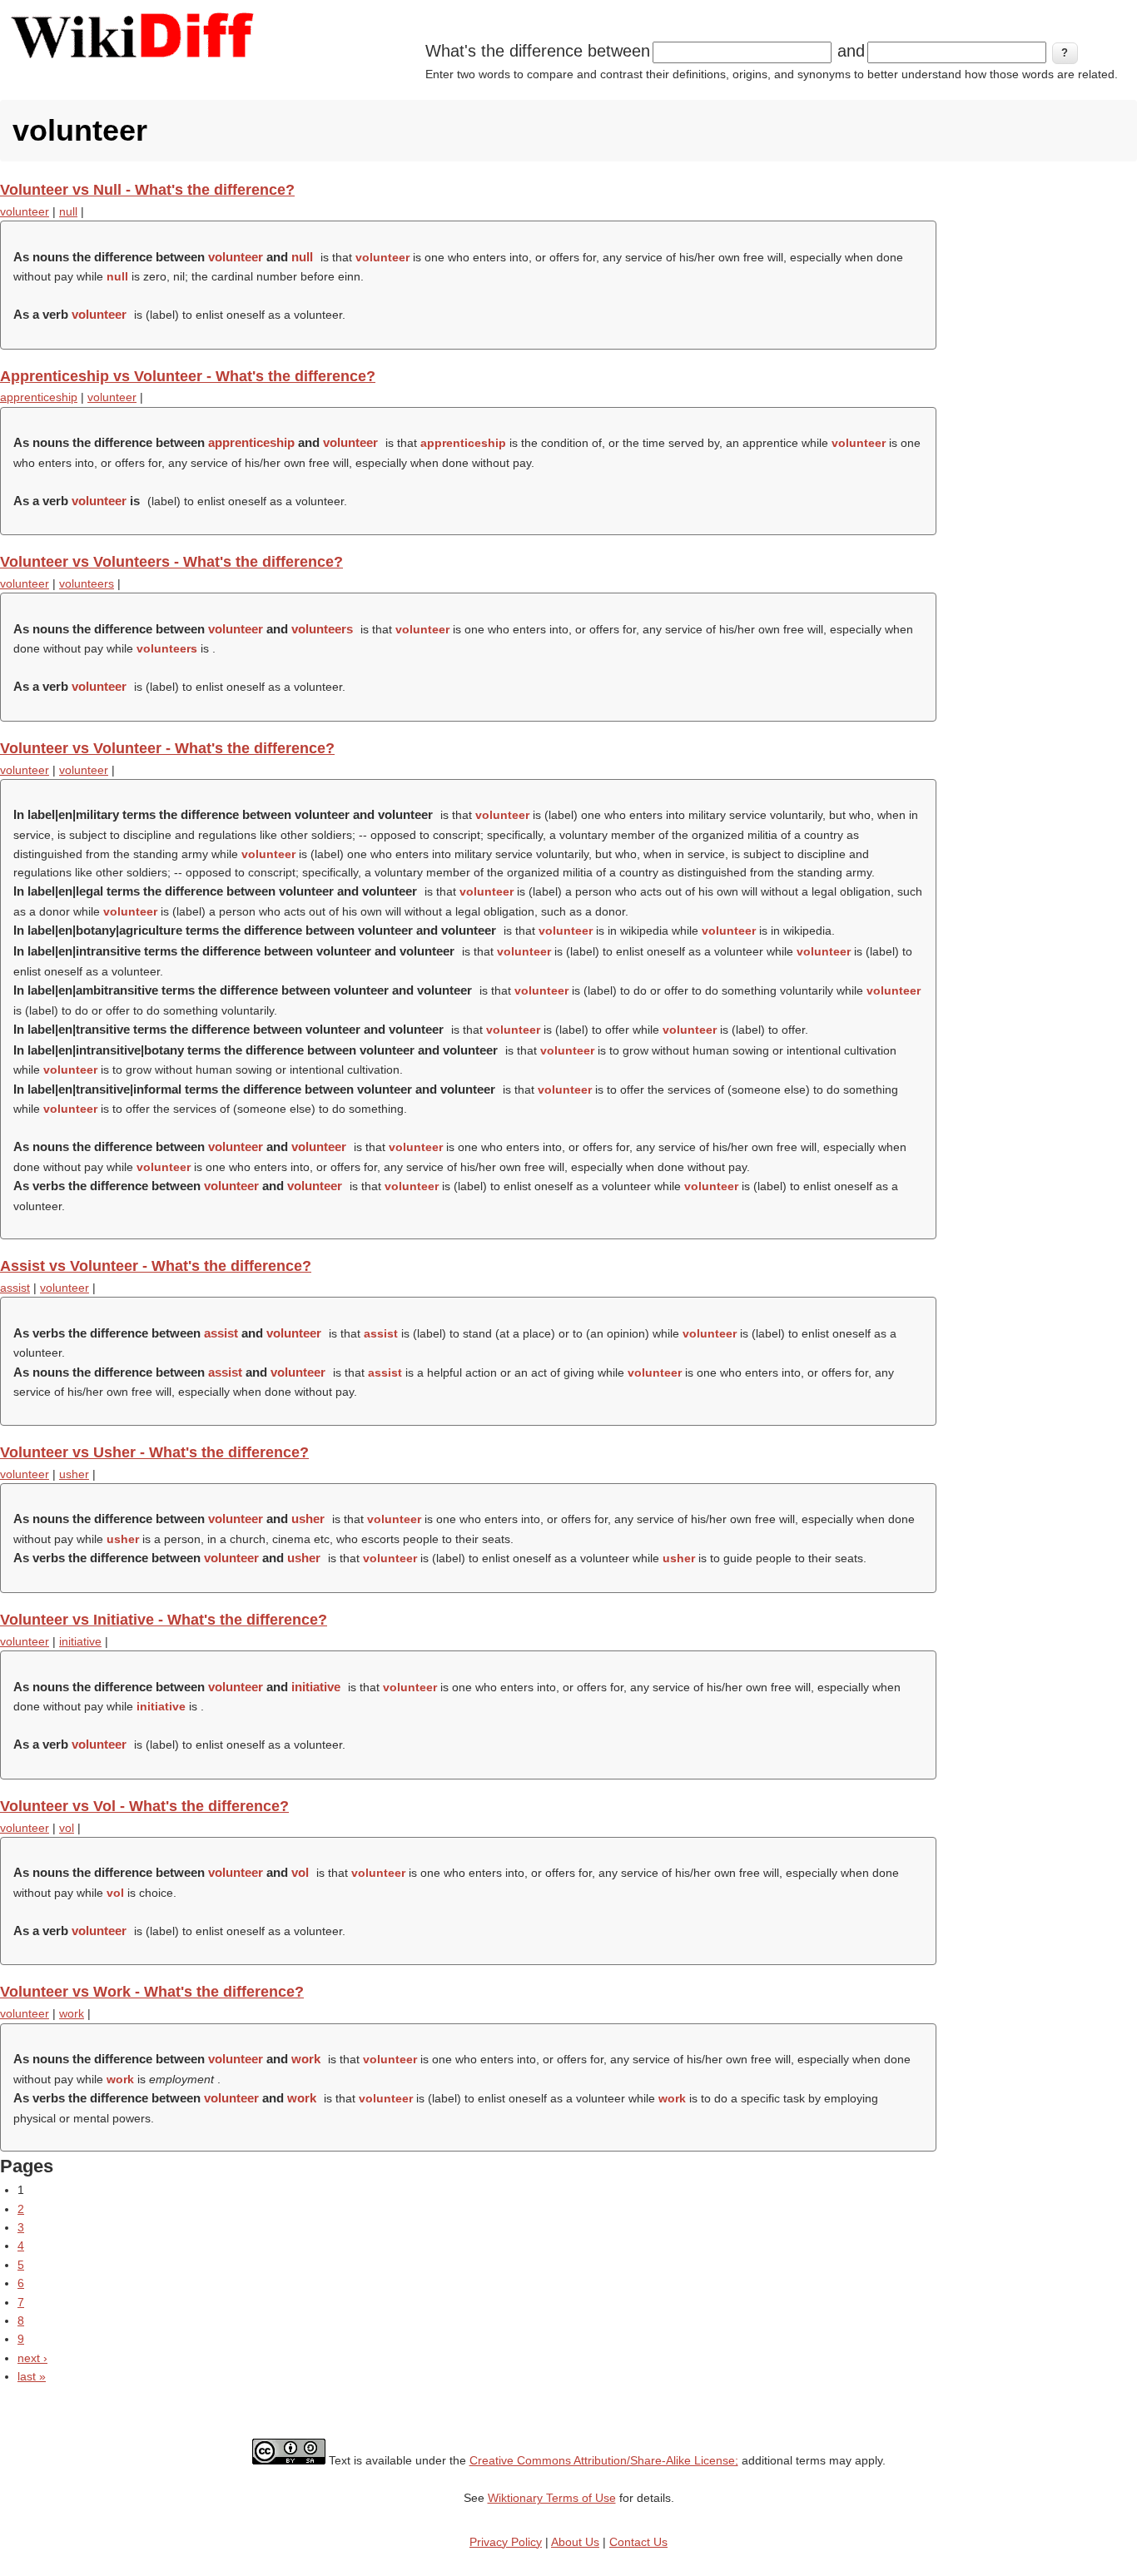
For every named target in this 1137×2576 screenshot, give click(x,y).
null (68, 211)
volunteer (25, 211)
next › (32, 2358)
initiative (80, 1641)
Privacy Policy (506, 2542)
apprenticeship (39, 397)
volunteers (87, 583)
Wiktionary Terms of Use (552, 2498)
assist (15, 1288)
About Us (575, 2542)
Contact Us (638, 2542)
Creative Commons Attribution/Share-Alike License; (604, 2460)
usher (74, 1474)
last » (32, 2376)
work (72, 2013)
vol (67, 1828)
